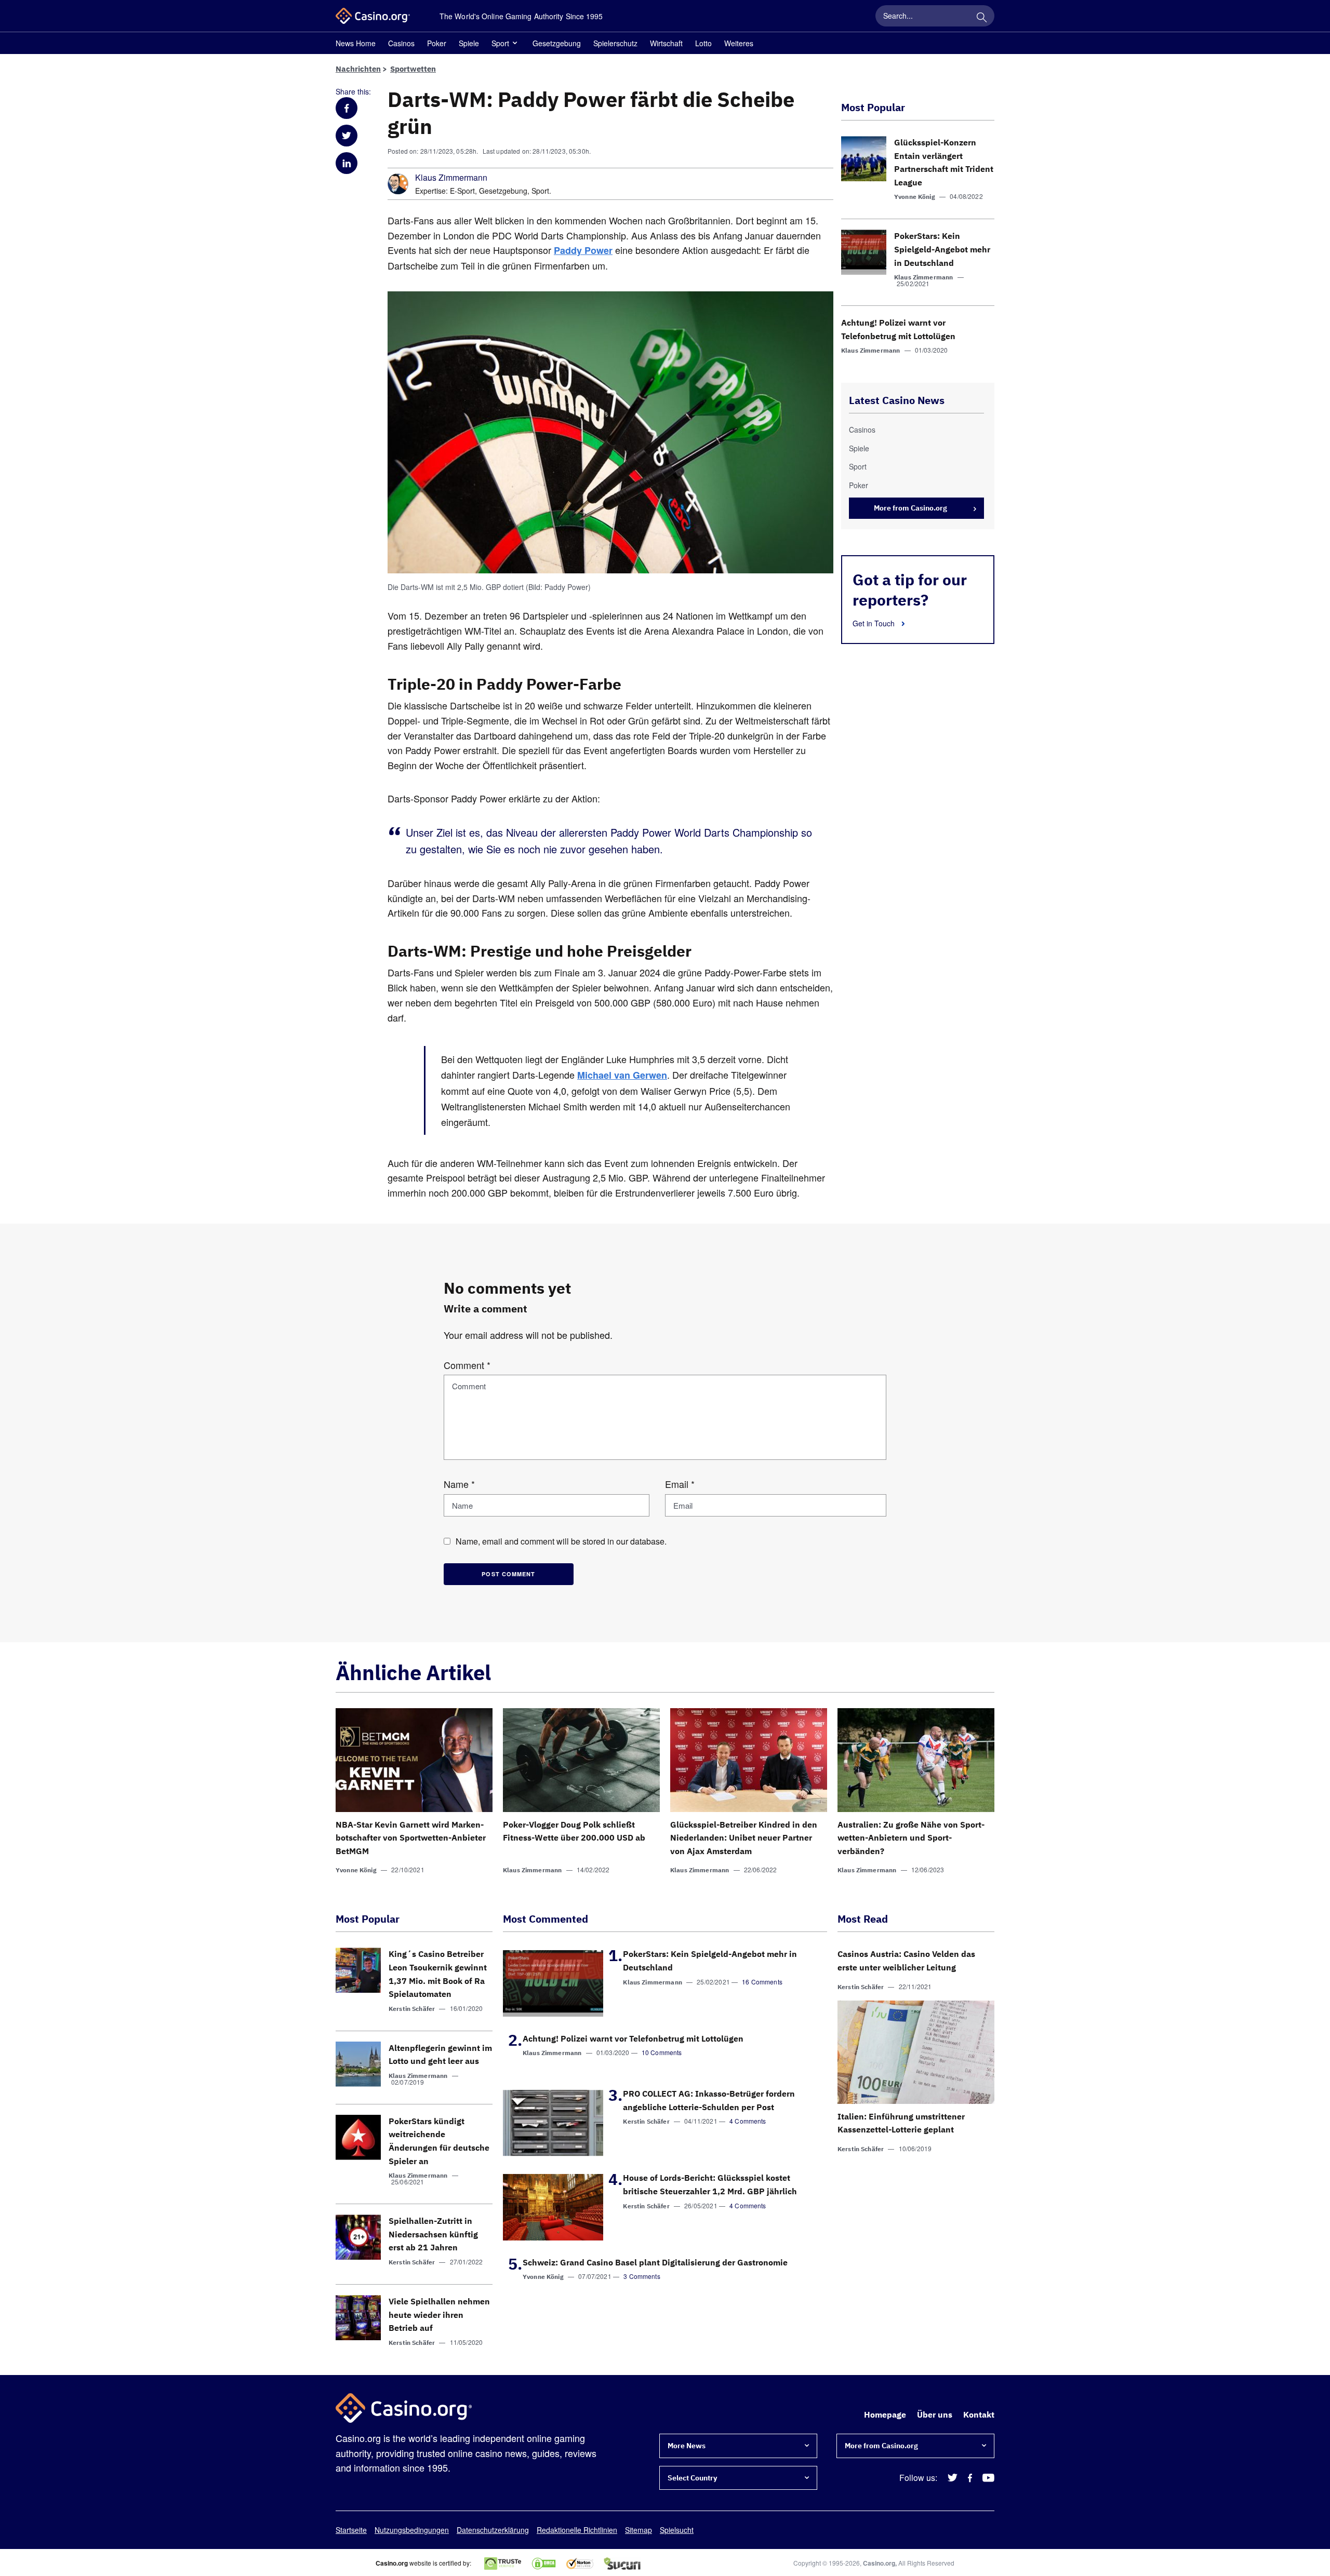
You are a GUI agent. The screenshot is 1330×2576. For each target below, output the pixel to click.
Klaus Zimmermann (451, 178)
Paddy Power (583, 250)
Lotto (703, 43)
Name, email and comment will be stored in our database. (561, 1541)
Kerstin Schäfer (412, 2009)
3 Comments (642, 2276)
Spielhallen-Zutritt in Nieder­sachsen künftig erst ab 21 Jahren (433, 2234)
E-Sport (462, 191)
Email (680, 1484)
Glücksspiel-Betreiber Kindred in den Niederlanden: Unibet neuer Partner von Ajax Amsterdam (744, 1838)
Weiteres (739, 43)
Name (459, 1484)
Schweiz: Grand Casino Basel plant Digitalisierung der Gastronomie (655, 2262)
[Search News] (981, 16)
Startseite (351, 2530)
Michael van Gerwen (622, 1075)
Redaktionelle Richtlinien (577, 2530)
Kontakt (979, 2414)
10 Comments (662, 2052)
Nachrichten (358, 69)
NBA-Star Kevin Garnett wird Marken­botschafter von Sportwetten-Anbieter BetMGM (411, 1838)
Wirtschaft (666, 43)
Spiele (469, 43)
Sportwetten (413, 69)
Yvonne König (915, 197)
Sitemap (639, 2530)
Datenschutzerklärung (493, 2530)
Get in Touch (875, 623)
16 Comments (762, 1982)
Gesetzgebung (557, 43)
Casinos (401, 43)
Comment (467, 1365)
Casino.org (879, 2563)
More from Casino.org (910, 508)
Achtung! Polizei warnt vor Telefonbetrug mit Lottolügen (633, 2038)
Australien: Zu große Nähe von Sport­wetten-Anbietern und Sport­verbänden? (911, 1838)
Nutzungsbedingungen (412, 2530)
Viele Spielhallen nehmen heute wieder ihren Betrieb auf (439, 2315)
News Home (356, 43)
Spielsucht (677, 2530)
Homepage (885, 2414)
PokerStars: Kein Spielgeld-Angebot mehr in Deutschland (942, 249)
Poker (437, 43)
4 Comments (748, 2121)
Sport (500, 43)
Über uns (935, 2414)
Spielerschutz (615, 43)
